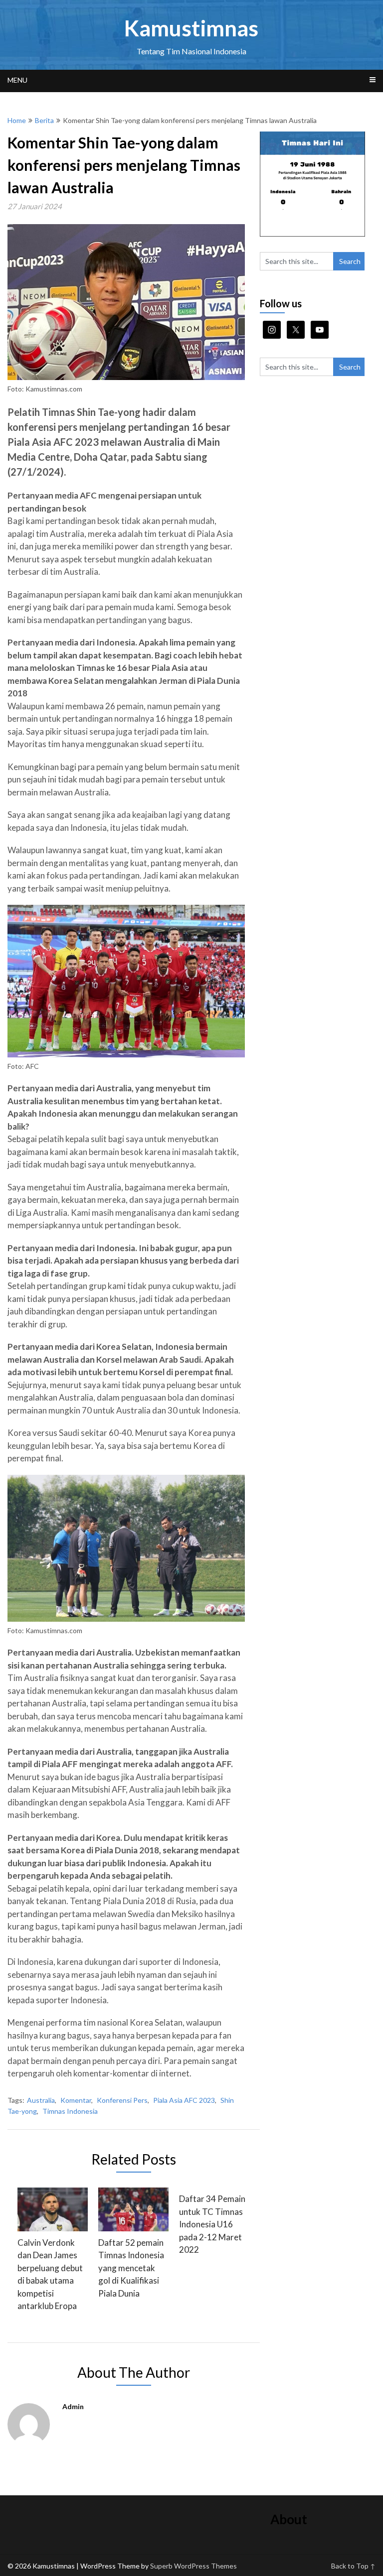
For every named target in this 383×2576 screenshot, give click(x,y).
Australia (41, 2100)
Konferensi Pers (122, 2100)
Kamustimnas (191, 28)
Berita (44, 120)
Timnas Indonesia (70, 2111)
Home (17, 120)
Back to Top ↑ (353, 2566)
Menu (17, 80)
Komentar (76, 2100)
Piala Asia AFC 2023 (184, 2100)
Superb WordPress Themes (193, 2566)
